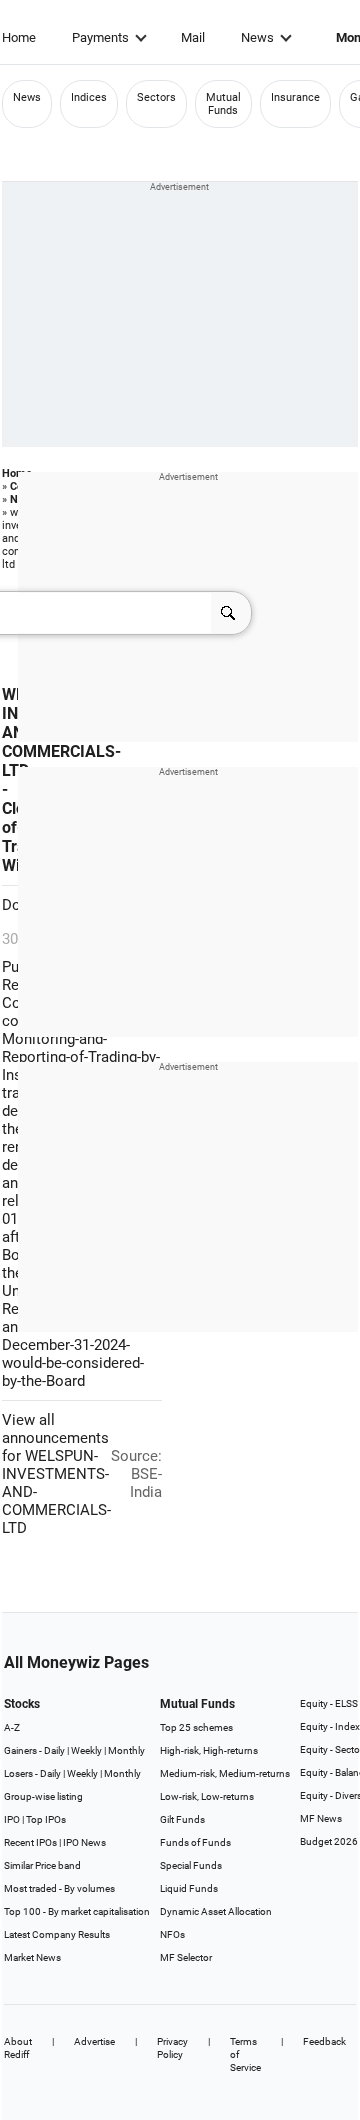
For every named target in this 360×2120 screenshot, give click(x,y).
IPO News (84, 1842)
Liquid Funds (189, 1888)
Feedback (324, 2041)
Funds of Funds (195, 1842)
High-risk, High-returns (209, 1750)
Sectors (156, 97)
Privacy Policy (172, 2048)
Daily (54, 1750)
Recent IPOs (30, 1842)
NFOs (172, 1934)
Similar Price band (42, 1865)
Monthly (126, 1750)
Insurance (295, 97)
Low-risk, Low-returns (207, 1796)
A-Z (12, 1727)
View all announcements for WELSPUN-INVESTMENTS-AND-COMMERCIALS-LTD (56, 1474)
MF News (321, 1818)
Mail (193, 37)
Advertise (94, 2041)
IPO (12, 1819)
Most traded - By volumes (59, 1888)
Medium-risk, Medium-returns (225, 1773)
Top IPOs (46, 1819)
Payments (100, 37)
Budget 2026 (329, 1841)
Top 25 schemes (196, 1727)
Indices (89, 97)
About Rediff (18, 2048)
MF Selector (186, 1957)
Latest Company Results (57, 1934)
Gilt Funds (182, 1819)
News (257, 37)
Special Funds (191, 1865)
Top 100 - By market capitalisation (77, 1911)
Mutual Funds (223, 104)
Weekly (86, 1750)
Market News (32, 1957)
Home (19, 37)
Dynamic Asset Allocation (216, 1911)
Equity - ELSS (329, 1703)
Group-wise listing (43, 1796)
